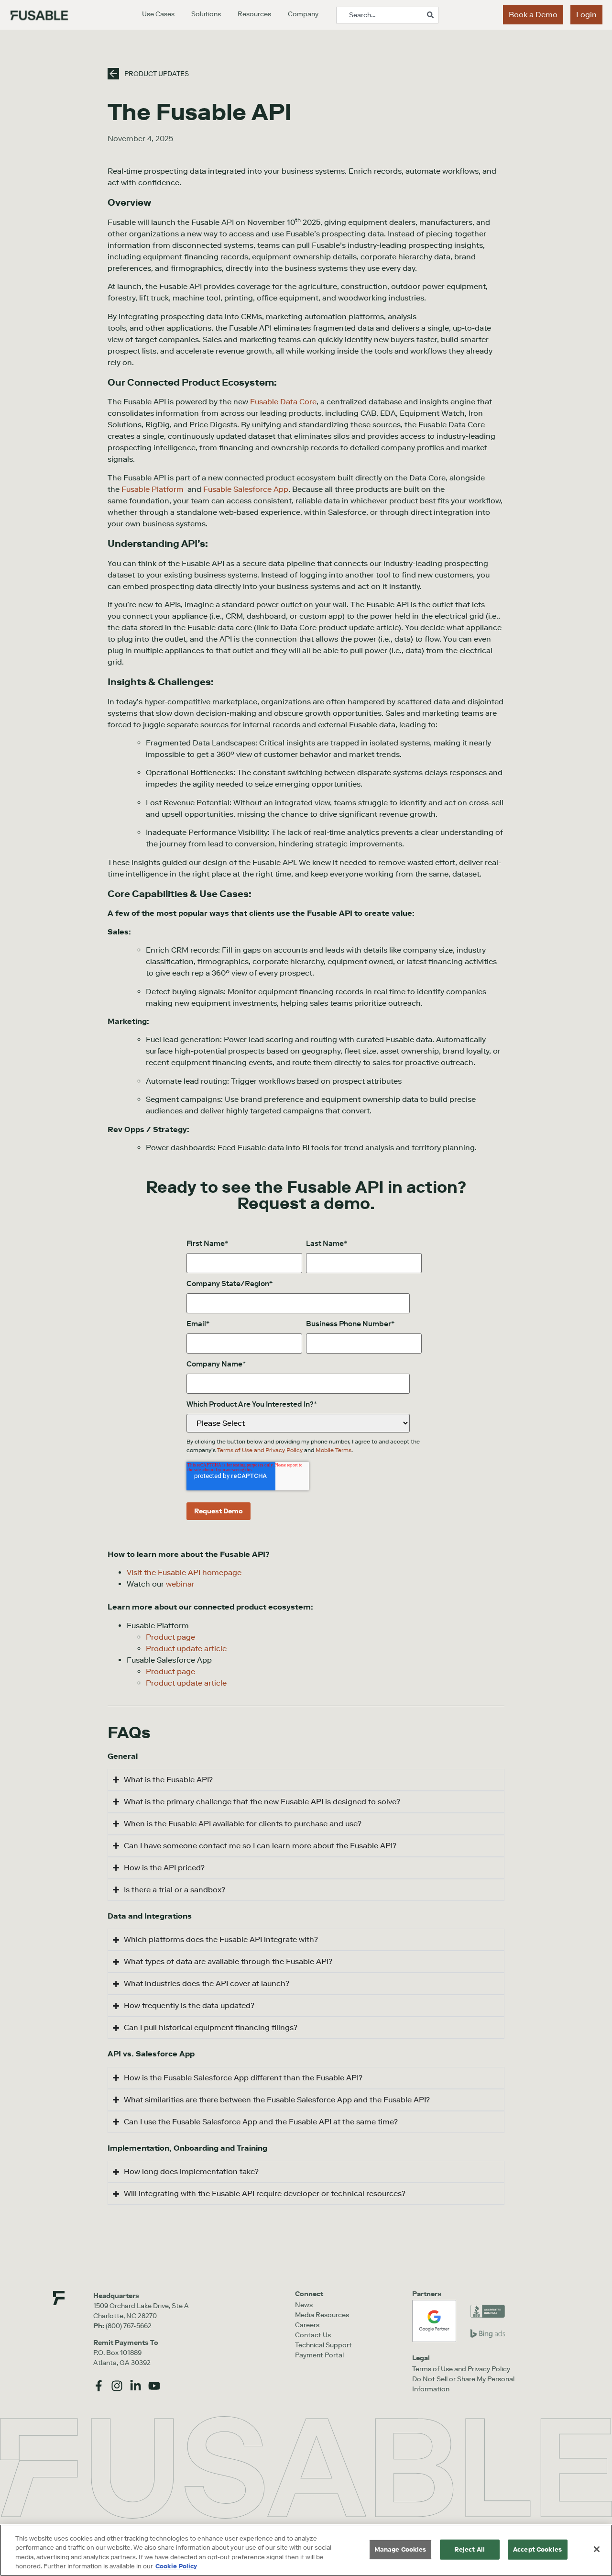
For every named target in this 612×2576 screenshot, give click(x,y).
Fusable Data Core (283, 402)
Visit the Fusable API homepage (184, 1572)
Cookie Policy (176, 2566)
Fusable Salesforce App (246, 489)
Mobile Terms (333, 1450)
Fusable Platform (153, 489)
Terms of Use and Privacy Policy (261, 1450)
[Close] (597, 2549)
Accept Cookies (537, 2549)
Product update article (186, 1683)
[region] (306, 2550)
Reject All (470, 2549)
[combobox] (387, 15)
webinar (180, 1584)
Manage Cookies (400, 2549)
